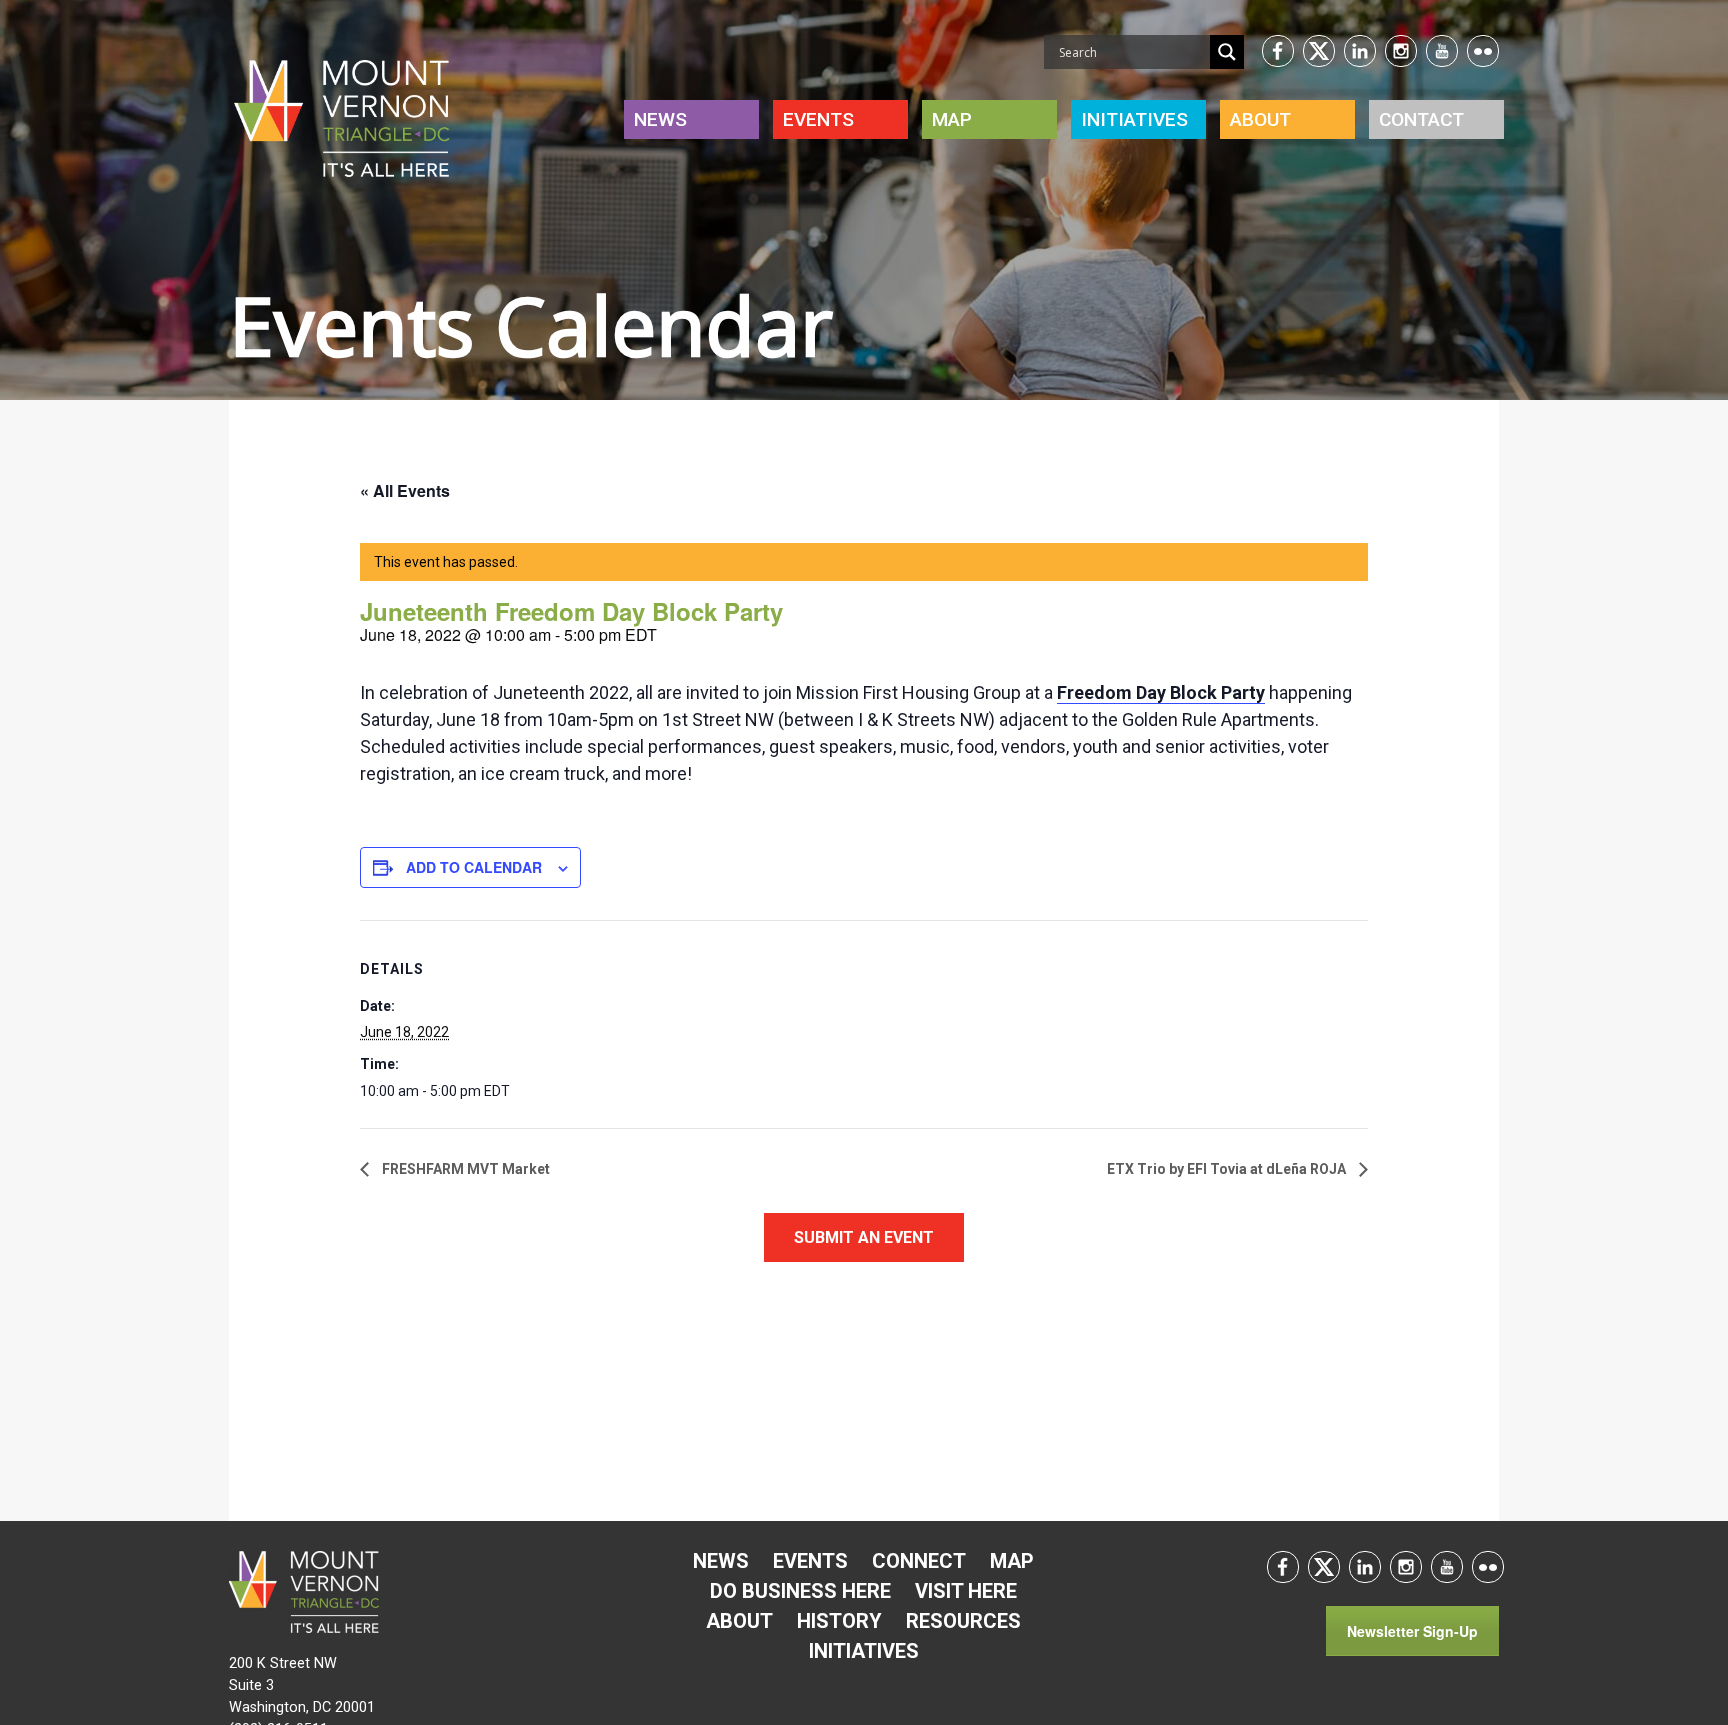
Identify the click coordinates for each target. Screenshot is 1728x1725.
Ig (1401, 51)
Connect (919, 1561)
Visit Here (966, 1591)
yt (1442, 51)
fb (1278, 51)
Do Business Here (800, 1591)
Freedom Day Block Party (1161, 692)
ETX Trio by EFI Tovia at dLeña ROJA (1228, 1169)
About (1260, 119)
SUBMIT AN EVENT (864, 1237)
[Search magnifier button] (1227, 52)
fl (1483, 51)
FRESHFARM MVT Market (464, 1169)
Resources (963, 1621)
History (839, 1621)
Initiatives (864, 1651)
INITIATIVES (1134, 119)
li (1360, 51)
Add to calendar (474, 867)
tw (1319, 51)
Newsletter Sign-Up (1412, 1631)
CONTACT (1421, 119)
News (660, 119)
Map (952, 119)
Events (818, 119)
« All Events (405, 490)
